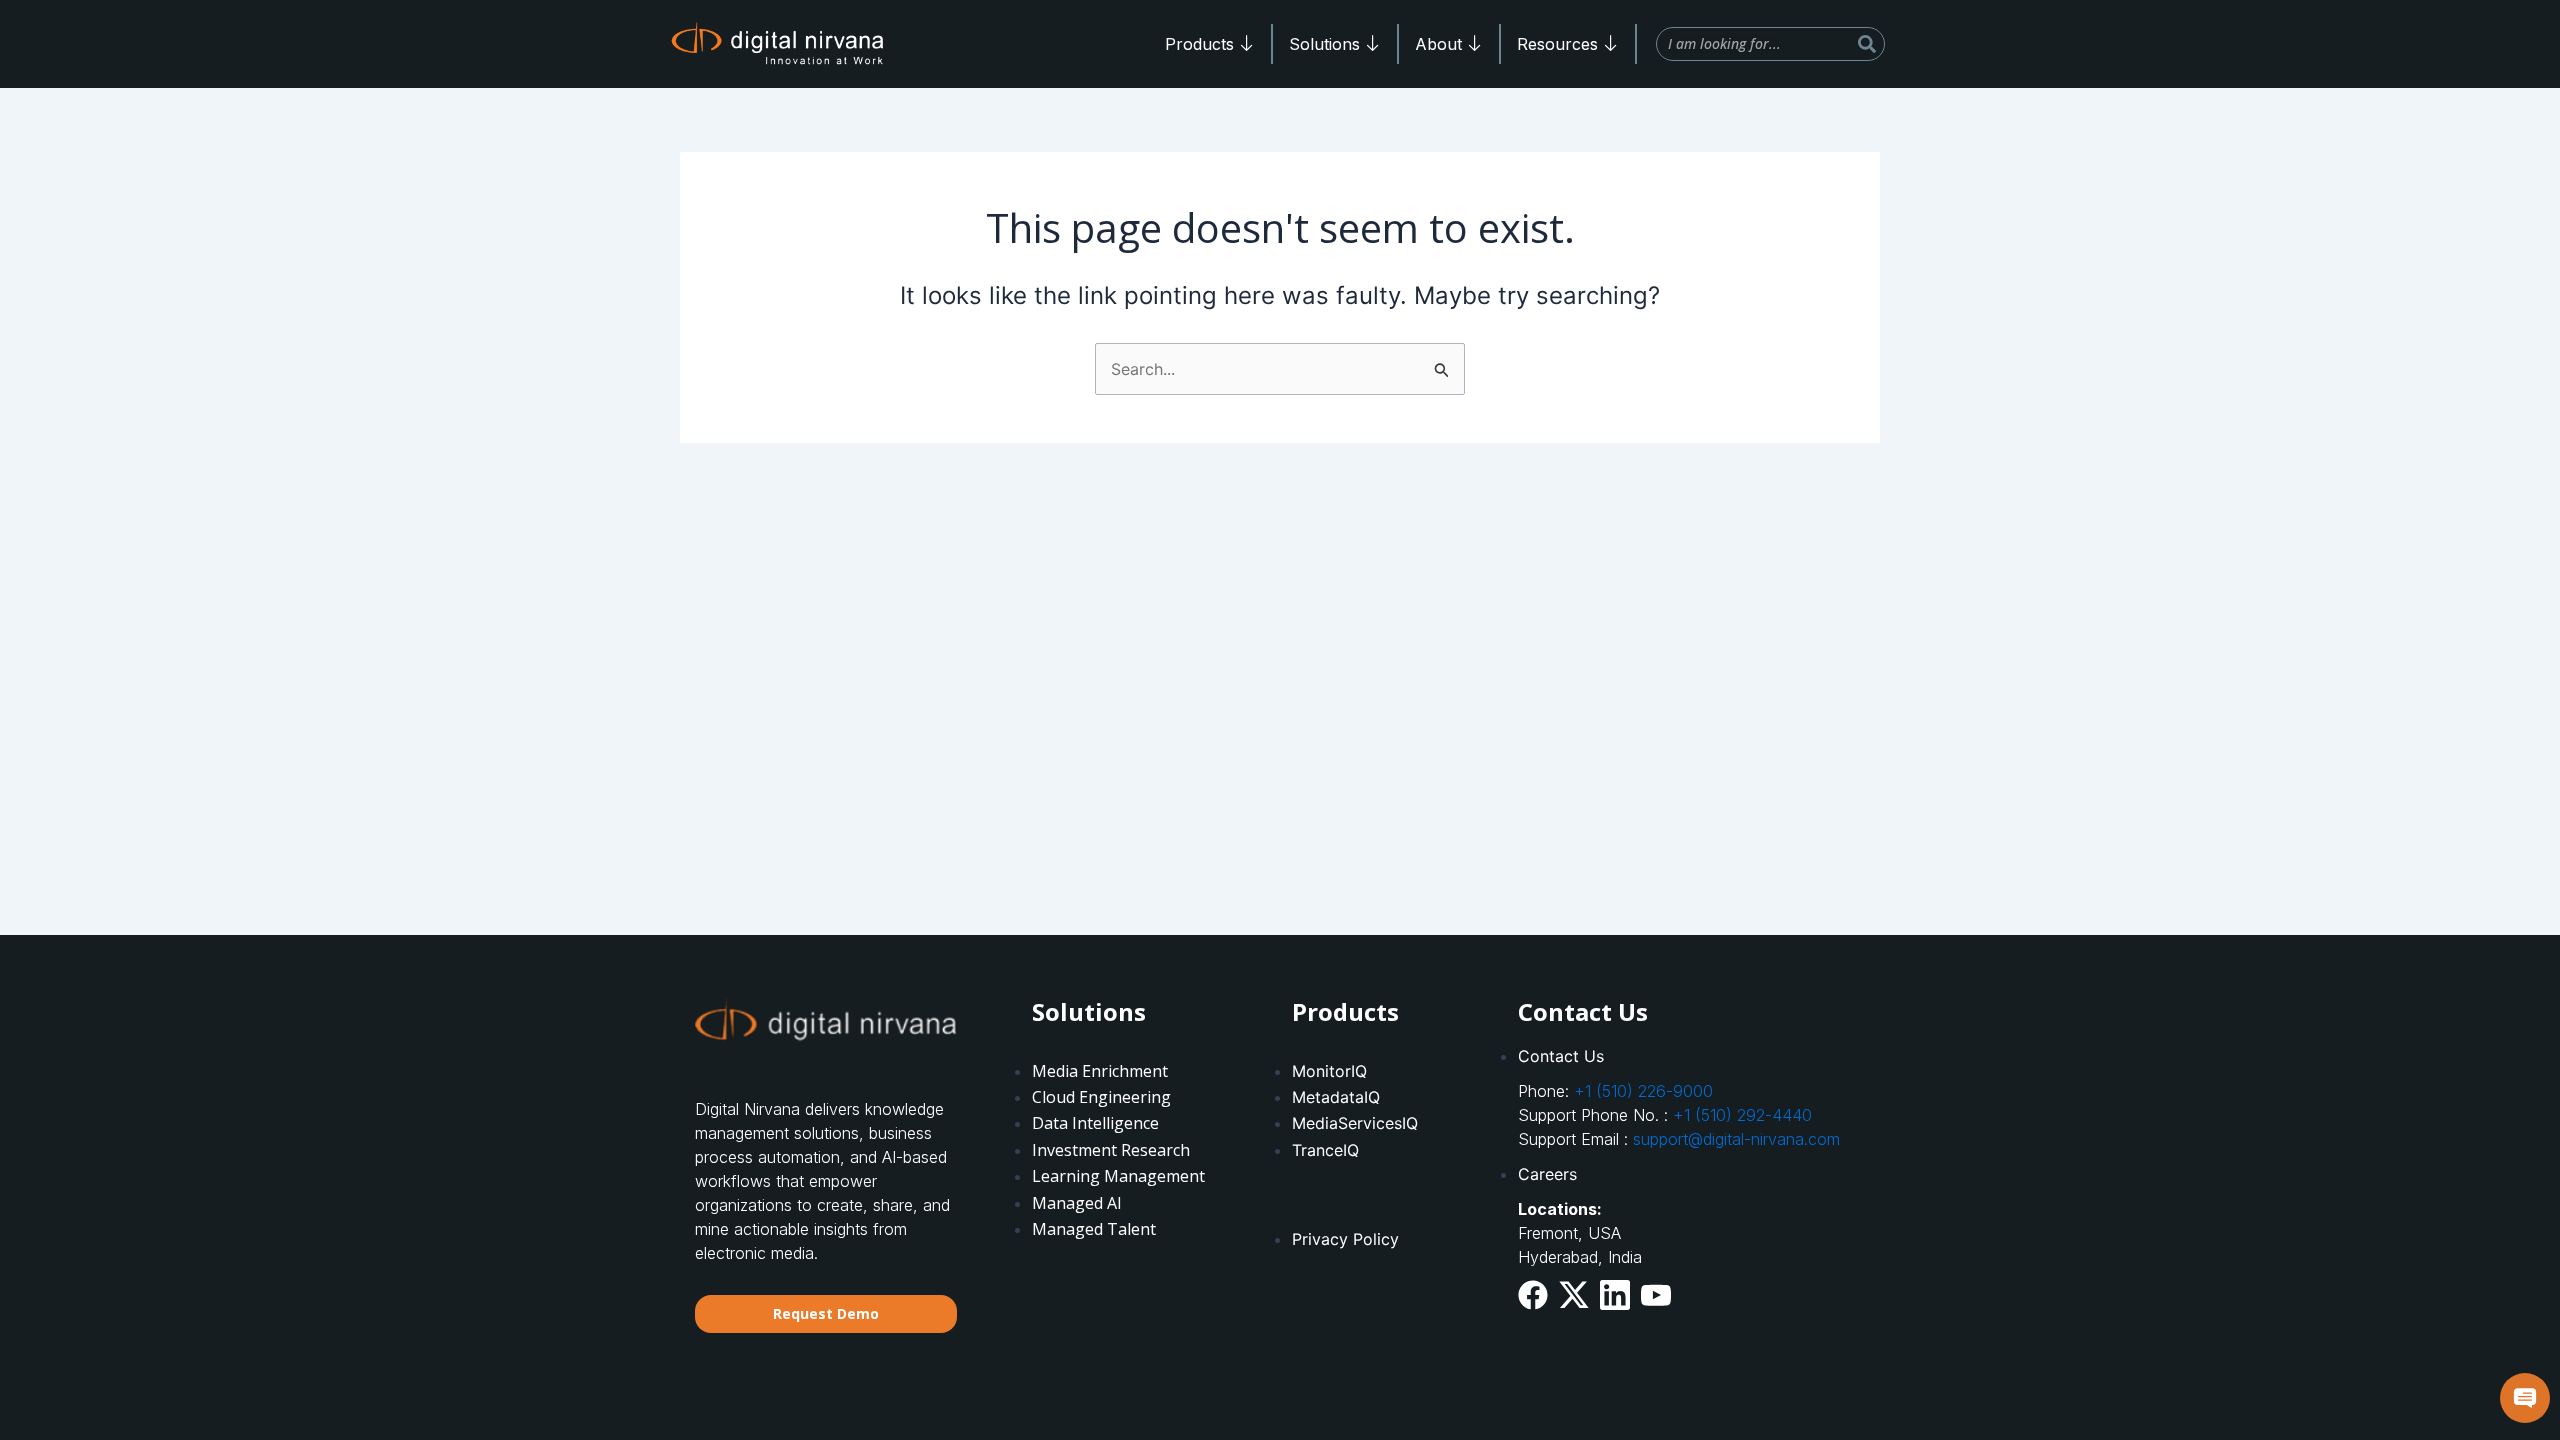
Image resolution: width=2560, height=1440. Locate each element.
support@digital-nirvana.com (1736, 1139)
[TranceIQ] (1384, 1111)
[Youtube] (1656, 1292)
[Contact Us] (1691, 1056)
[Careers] (1691, 1174)
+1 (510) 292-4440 (1742, 1115)
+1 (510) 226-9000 (1643, 1091)
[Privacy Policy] (1384, 1207)
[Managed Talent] (1124, 1150)
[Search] (1867, 44)
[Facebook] (1533, 1294)
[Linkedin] (1615, 1294)
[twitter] (1574, 1294)
